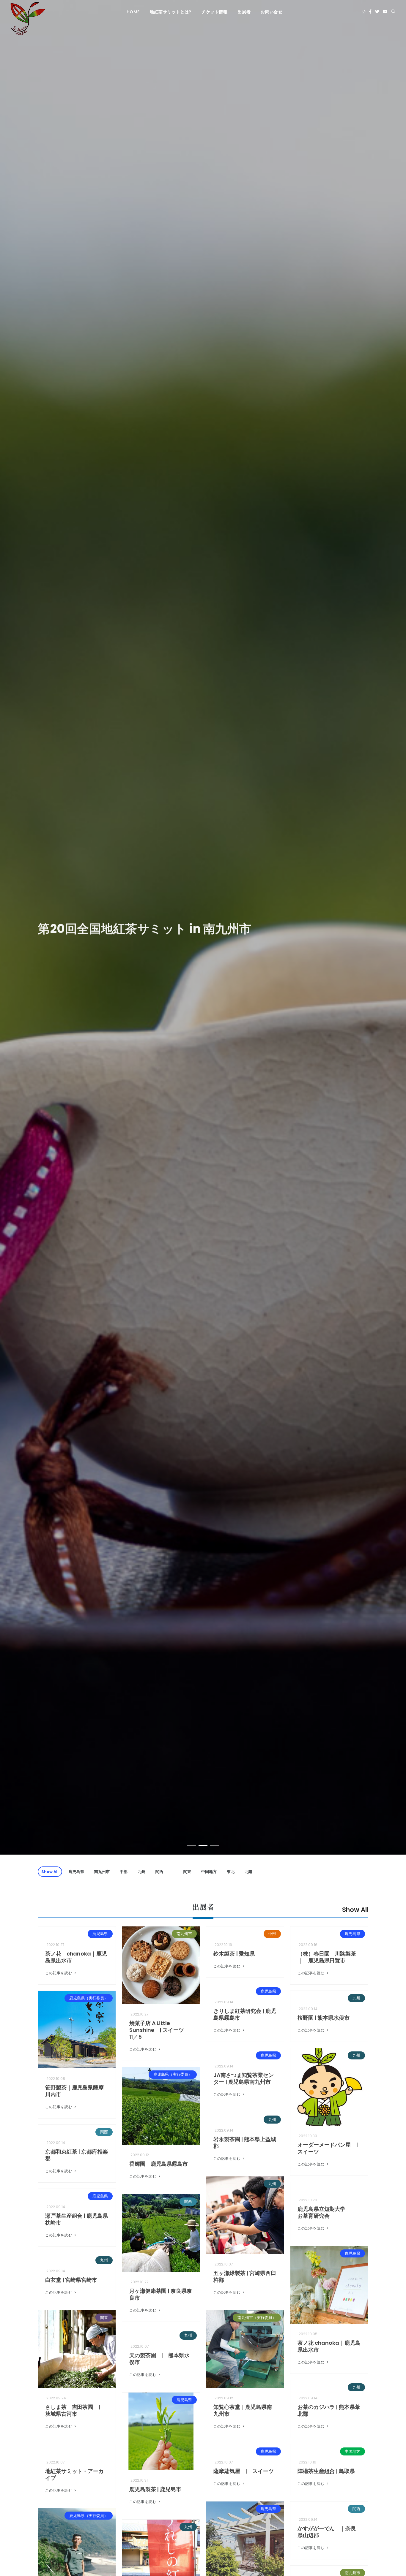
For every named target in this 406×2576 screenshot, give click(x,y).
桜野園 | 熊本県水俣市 (324, 2018)
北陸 (248, 1872)
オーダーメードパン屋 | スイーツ (330, 2148)
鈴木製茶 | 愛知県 (234, 1954)
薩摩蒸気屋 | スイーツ (244, 2471)
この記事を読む (59, 1973)
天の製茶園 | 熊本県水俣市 (159, 2359)
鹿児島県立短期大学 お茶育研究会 (327, 2212)
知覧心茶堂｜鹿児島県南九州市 (243, 2410)
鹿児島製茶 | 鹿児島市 (155, 2489)
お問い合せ (272, 12)
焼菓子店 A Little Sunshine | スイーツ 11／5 (159, 2030)
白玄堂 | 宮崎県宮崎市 (71, 2280)
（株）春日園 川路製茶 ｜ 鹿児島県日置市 (329, 1957)
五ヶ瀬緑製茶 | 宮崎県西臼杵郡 (245, 2276)
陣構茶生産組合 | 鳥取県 (326, 2471)
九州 (141, 1872)
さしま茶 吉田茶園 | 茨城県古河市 (75, 2410)
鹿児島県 (76, 1872)
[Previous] (12, 932)
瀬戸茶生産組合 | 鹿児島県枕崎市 (77, 2219)
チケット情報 (215, 12)
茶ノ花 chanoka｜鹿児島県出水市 (76, 1957)
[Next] (394, 932)
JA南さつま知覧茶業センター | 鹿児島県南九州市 (244, 2078)
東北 (231, 1872)
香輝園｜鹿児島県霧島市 (159, 2164)
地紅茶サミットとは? (171, 12)
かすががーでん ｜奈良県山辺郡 (327, 2532)
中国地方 (209, 1872)
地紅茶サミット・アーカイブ (74, 2474)
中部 (124, 1872)
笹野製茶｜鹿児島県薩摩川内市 (74, 2091)
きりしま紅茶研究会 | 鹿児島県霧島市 (245, 2014)
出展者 (244, 12)
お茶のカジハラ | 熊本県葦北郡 (329, 2410)
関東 (187, 1872)
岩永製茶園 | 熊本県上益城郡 (245, 2143)
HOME (133, 12)
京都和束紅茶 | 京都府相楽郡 (77, 2155)
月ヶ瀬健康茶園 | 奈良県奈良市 (161, 2294)
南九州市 (102, 1872)
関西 (159, 1872)
